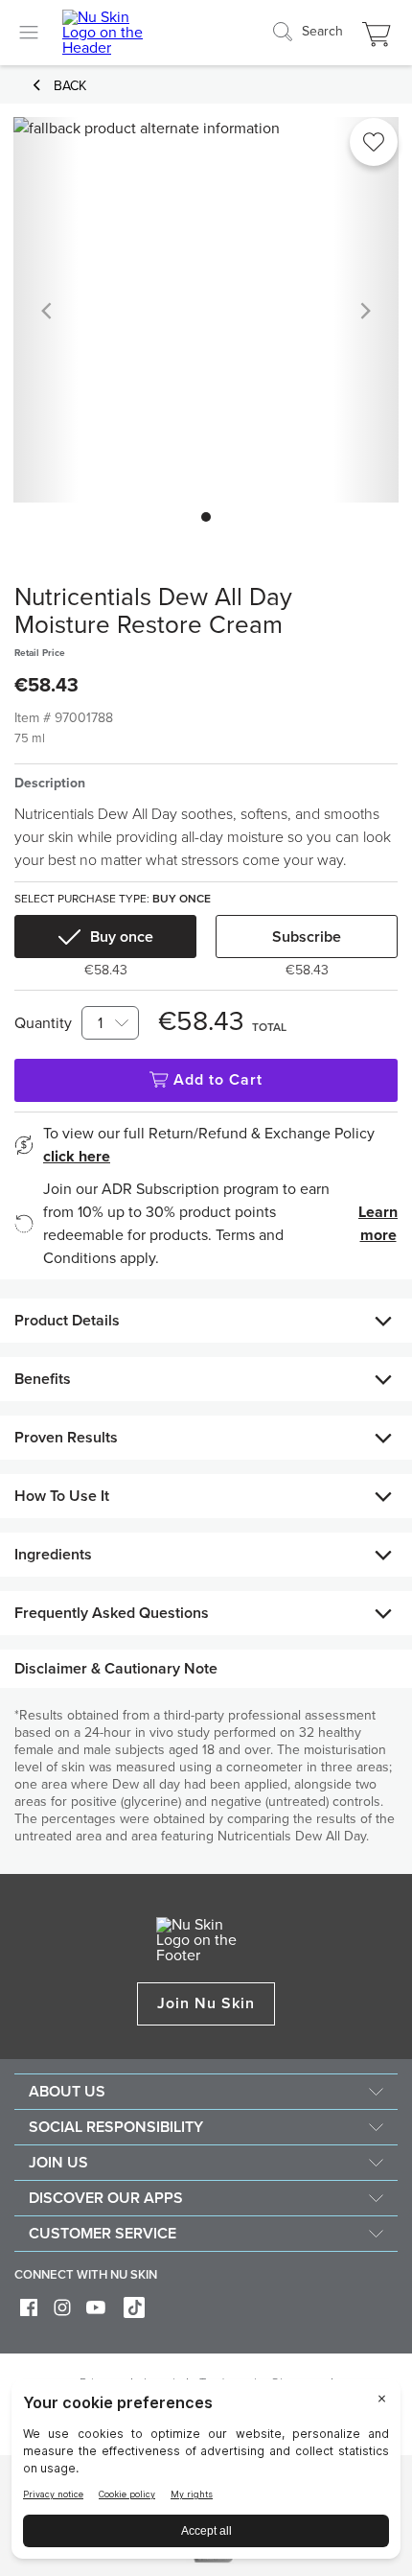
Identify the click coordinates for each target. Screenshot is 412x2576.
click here (77, 1157)
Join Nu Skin (206, 2003)
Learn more (378, 1224)
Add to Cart (218, 1080)
